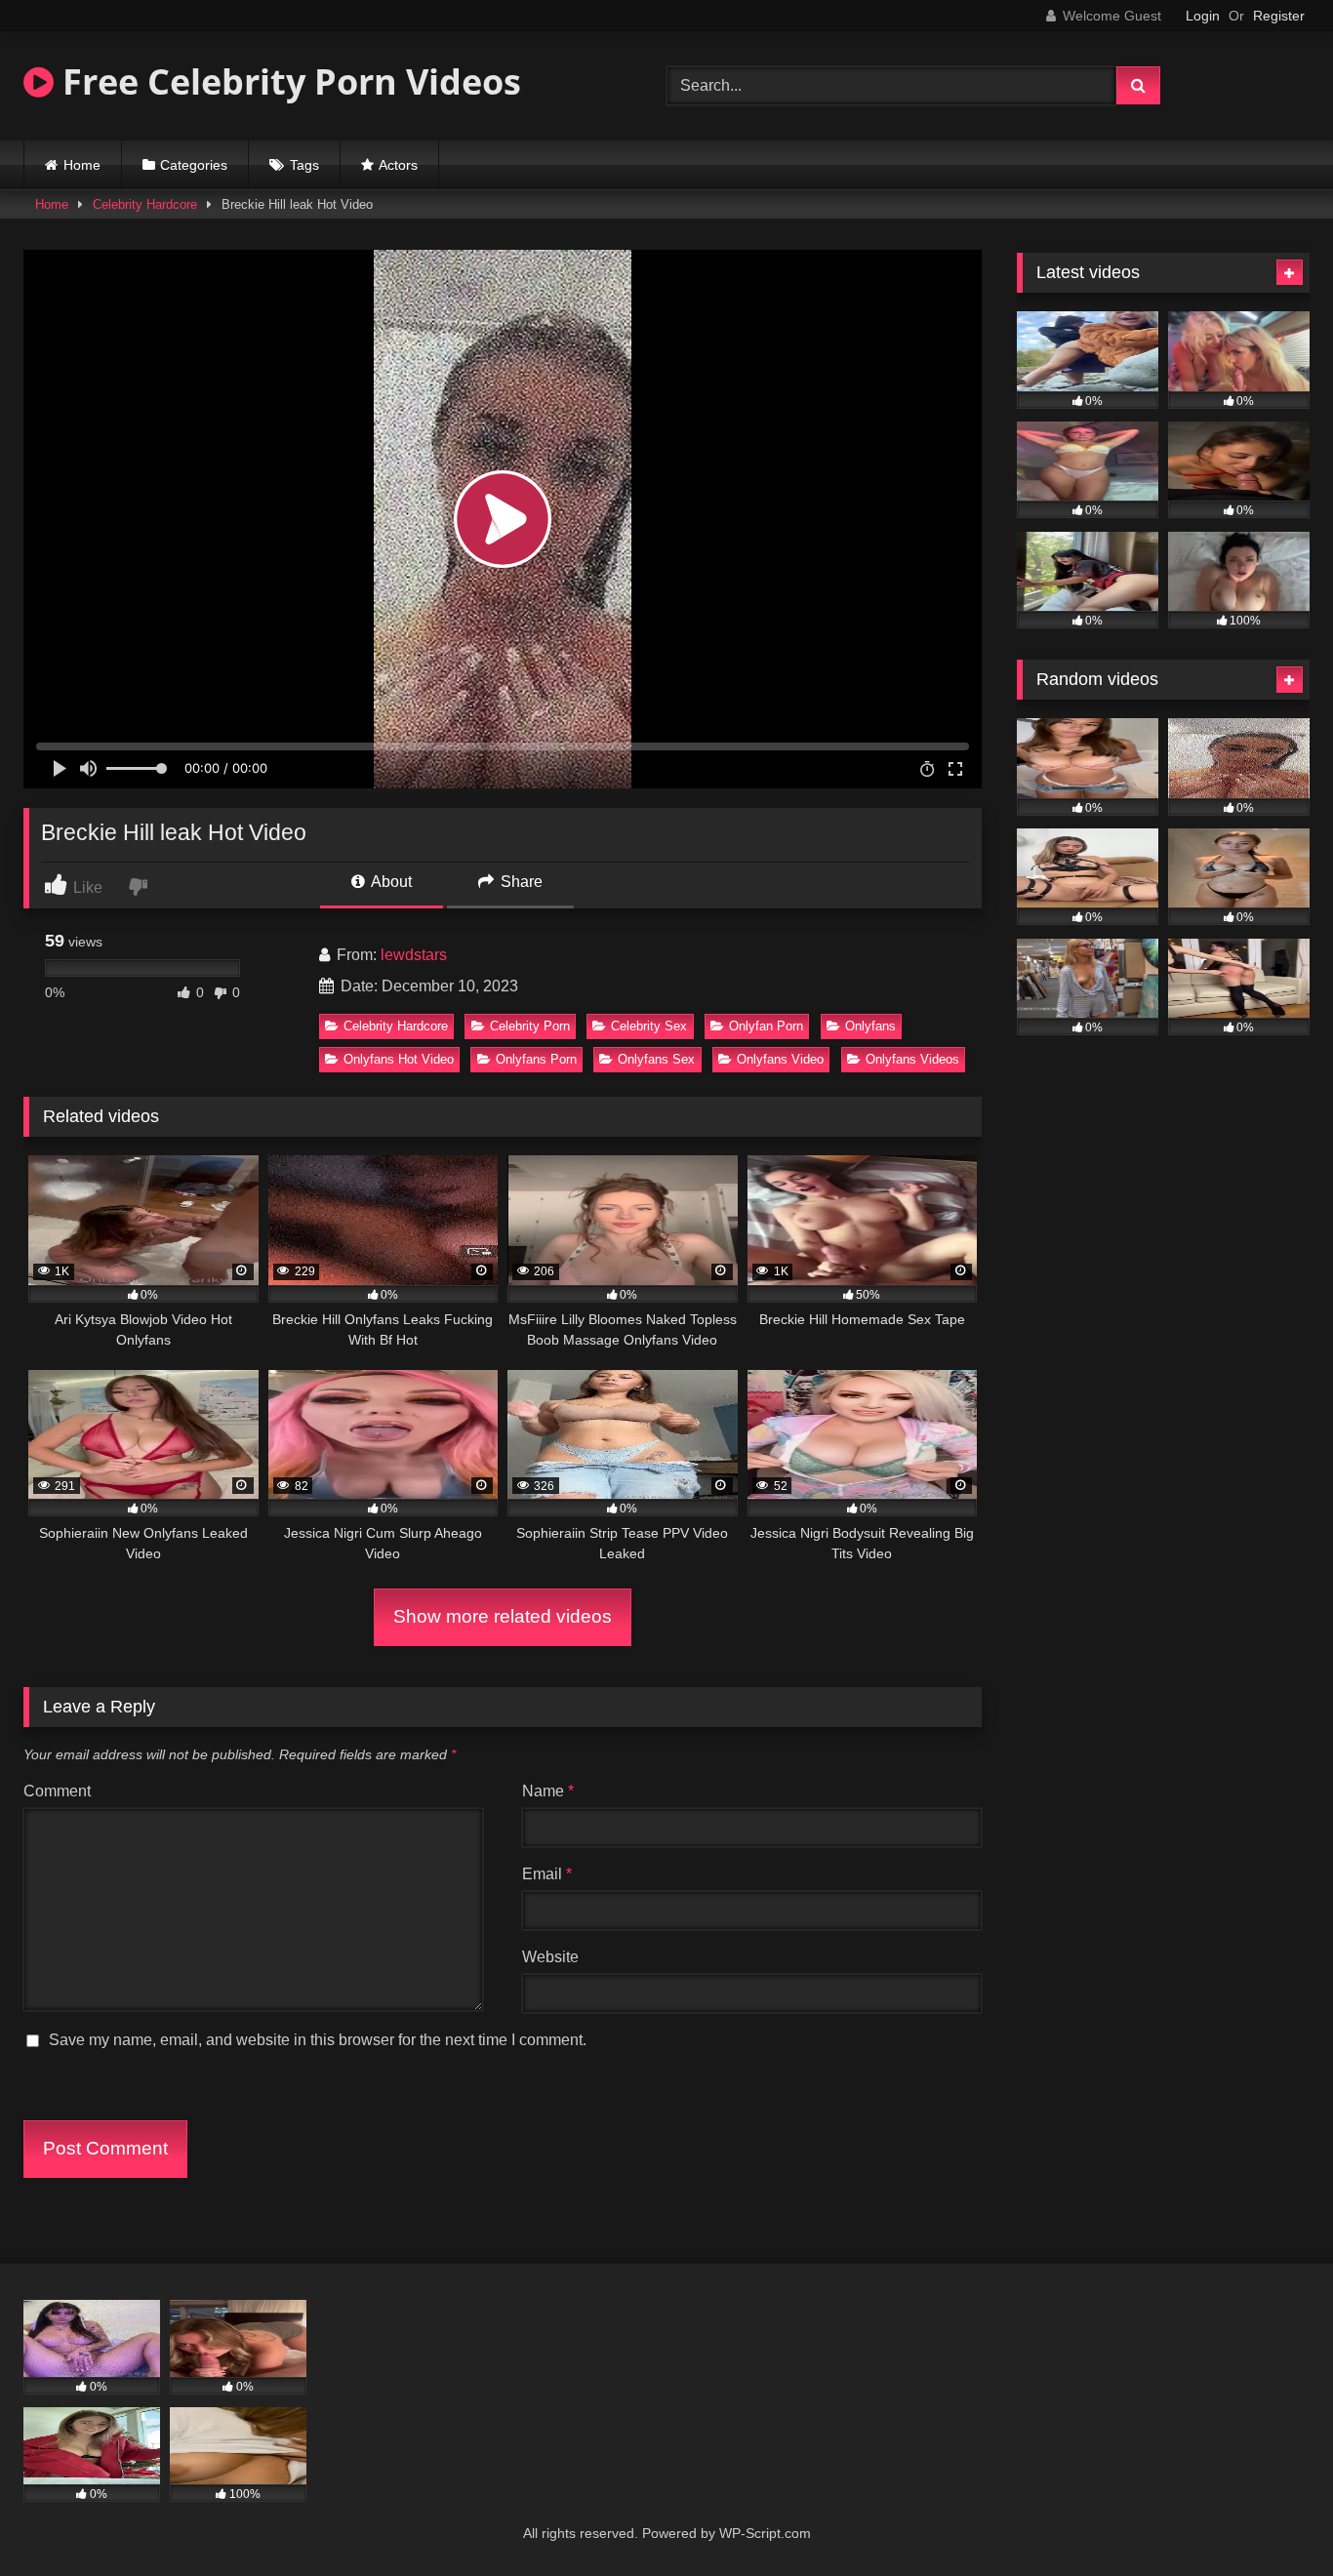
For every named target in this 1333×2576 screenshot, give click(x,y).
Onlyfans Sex (656, 1059)
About (390, 882)
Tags (304, 165)
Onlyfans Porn (536, 1059)
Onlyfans (870, 1026)
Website (550, 1957)
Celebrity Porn (530, 1026)
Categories (194, 165)
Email (547, 1874)
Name (548, 1791)
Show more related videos (503, 1616)
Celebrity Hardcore (145, 204)
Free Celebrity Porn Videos (287, 81)
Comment (57, 1791)
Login (1203, 16)
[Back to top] (1272, 2518)
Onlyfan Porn (766, 1026)
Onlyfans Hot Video (399, 1059)
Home (82, 165)
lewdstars (414, 955)
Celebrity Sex (649, 1026)
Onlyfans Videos (912, 1059)
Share (520, 882)
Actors (398, 165)
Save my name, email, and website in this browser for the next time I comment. (318, 2040)
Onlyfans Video (780, 1059)
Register (1279, 16)
